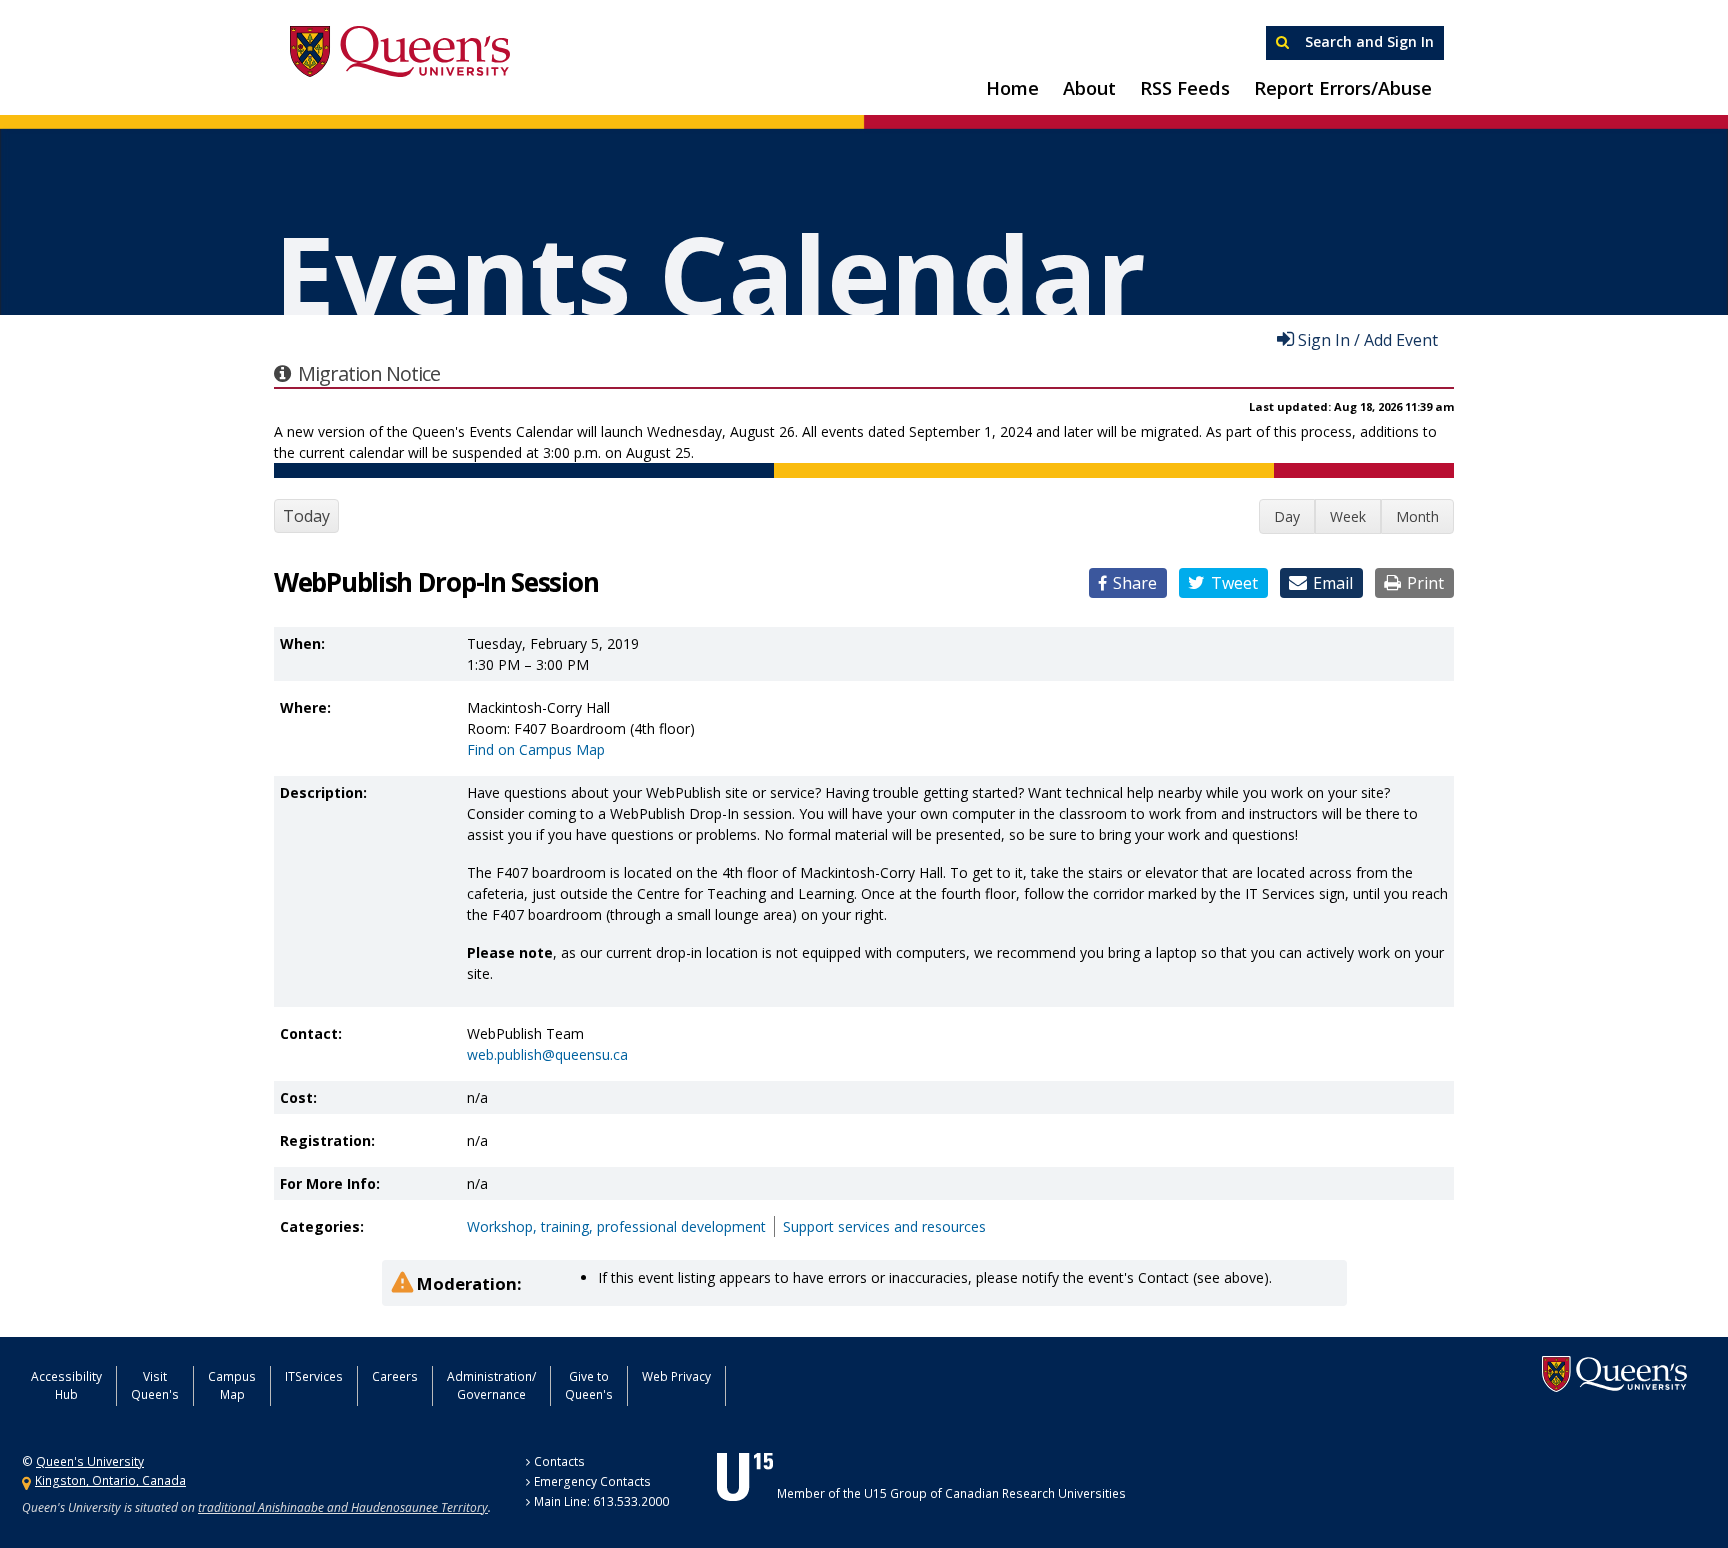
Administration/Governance (491, 1385)
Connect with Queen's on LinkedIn (968, 1384)
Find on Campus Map (536, 749)
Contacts (559, 1461)
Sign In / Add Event (1368, 339)
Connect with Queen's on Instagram (867, 1384)
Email (1333, 583)
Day (1287, 516)
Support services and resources (884, 1226)
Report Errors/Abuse (1343, 88)
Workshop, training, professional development (616, 1226)
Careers (395, 1376)
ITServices (314, 1376)
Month (1417, 516)
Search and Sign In (1367, 41)
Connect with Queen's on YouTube (917, 1384)
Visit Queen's (155, 1385)
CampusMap (232, 1385)
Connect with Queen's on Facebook (818, 1384)
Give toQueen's (589, 1385)
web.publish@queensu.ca (547, 1054)
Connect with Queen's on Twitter (769, 1384)
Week (1348, 516)
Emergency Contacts (592, 1481)
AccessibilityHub (66, 1385)
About (1089, 88)
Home (1012, 88)
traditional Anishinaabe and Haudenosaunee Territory (343, 1507)
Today (306, 516)
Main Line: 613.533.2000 (601, 1501)
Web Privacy (676, 1376)
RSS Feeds (1185, 88)
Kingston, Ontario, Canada (110, 1480)
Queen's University (400, 52)
